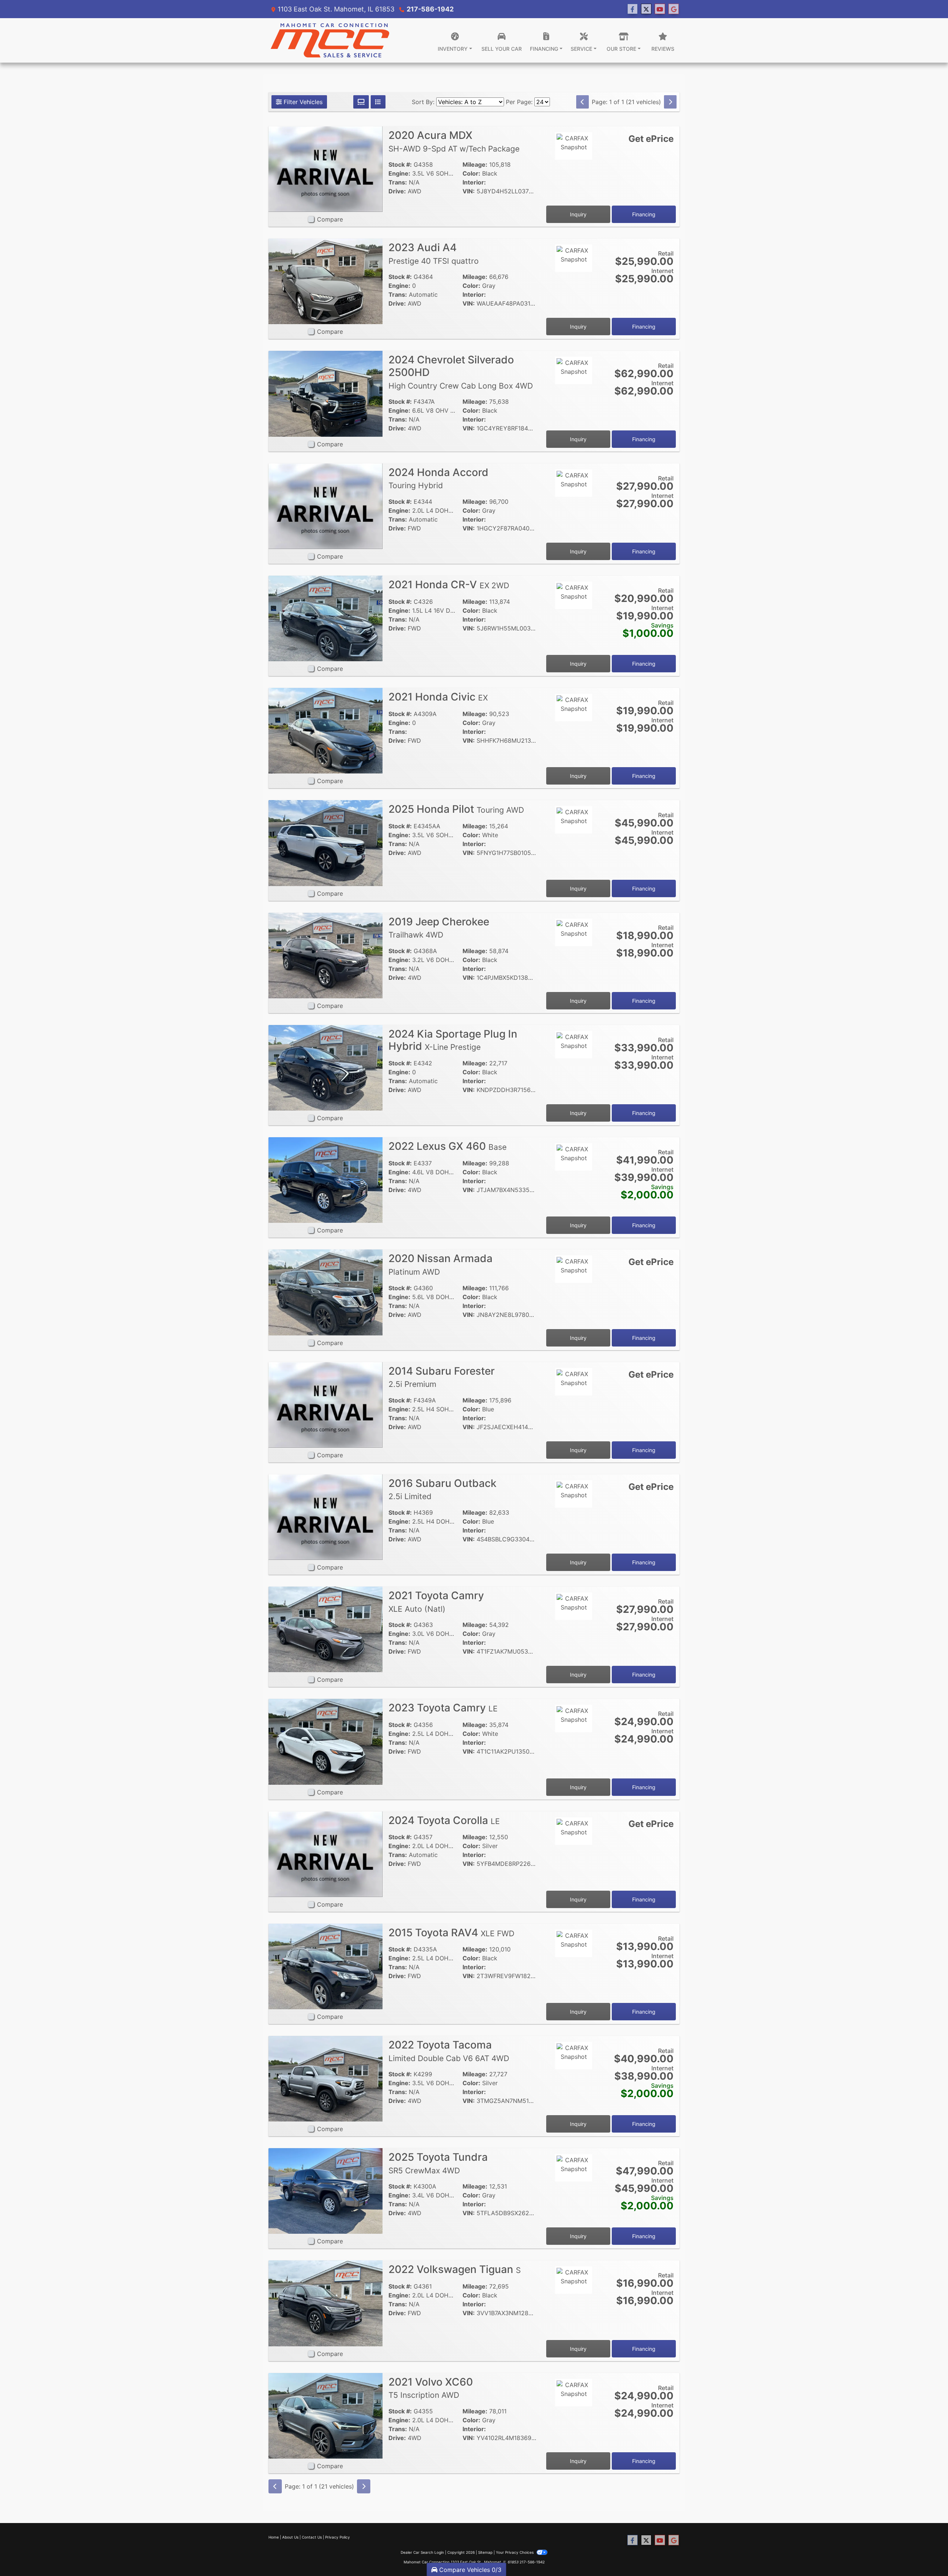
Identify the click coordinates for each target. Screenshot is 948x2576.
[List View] (378, 102)
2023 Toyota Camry (443, 1708)
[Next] (670, 102)
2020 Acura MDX (454, 141)
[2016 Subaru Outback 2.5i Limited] (326, 1517)
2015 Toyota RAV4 (451, 1933)
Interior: (474, 182)
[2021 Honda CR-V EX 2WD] (326, 618)
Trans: (398, 182)
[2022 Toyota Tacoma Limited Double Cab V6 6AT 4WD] (326, 2078)
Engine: (399, 173)
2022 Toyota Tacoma (449, 2051)
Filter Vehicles (302, 102)
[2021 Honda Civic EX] (326, 730)
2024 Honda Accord (438, 478)
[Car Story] (574, 166)
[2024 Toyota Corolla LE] (326, 1854)
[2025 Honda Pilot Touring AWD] (326, 842)
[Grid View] (361, 102)
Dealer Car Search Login (422, 2552)
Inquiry (578, 214)
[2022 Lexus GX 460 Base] (326, 1179)
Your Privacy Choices (515, 2552)
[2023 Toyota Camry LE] (326, 1741)
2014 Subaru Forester (442, 1377)
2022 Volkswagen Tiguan (455, 2269)
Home (274, 2537)
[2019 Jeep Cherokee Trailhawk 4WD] (326, 955)
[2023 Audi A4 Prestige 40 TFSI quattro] (326, 281)
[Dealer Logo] (330, 40)
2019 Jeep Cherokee (439, 928)
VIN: (469, 191)
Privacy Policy (338, 2537)
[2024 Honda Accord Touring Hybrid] (326, 506)
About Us (290, 2537)
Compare (330, 219)
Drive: (397, 191)
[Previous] (583, 102)
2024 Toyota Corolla (444, 1820)
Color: (471, 173)
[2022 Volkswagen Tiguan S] (326, 2303)
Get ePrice (651, 139)
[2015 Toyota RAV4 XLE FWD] (326, 1966)
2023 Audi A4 (434, 253)
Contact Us (312, 2537)
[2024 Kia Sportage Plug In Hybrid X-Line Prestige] (326, 1067)
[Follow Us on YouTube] (660, 9)
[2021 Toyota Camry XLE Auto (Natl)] (326, 1629)
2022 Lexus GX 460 (448, 1146)
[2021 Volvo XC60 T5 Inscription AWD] (326, 2415)
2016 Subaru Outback (443, 1489)
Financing (644, 214)
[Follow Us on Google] (674, 9)
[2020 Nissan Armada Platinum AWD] (326, 1292)
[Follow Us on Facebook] (632, 9)
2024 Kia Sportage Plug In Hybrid (453, 1040)
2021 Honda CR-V (449, 585)
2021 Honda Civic (438, 697)
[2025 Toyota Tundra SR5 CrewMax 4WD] (326, 2190)
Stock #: (400, 164)
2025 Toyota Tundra (438, 2163)
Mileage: (475, 164)
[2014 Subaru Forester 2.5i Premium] (326, 1404)
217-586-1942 (430, 9)
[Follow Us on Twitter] (646, 9)
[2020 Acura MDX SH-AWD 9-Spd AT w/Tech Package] (326, 169)
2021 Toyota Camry (436, 1601)
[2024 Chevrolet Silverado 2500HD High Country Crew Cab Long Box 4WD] (326, 393)
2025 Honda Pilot (456, 809)
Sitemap (485, 2552)
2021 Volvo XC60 (431, 2388)
